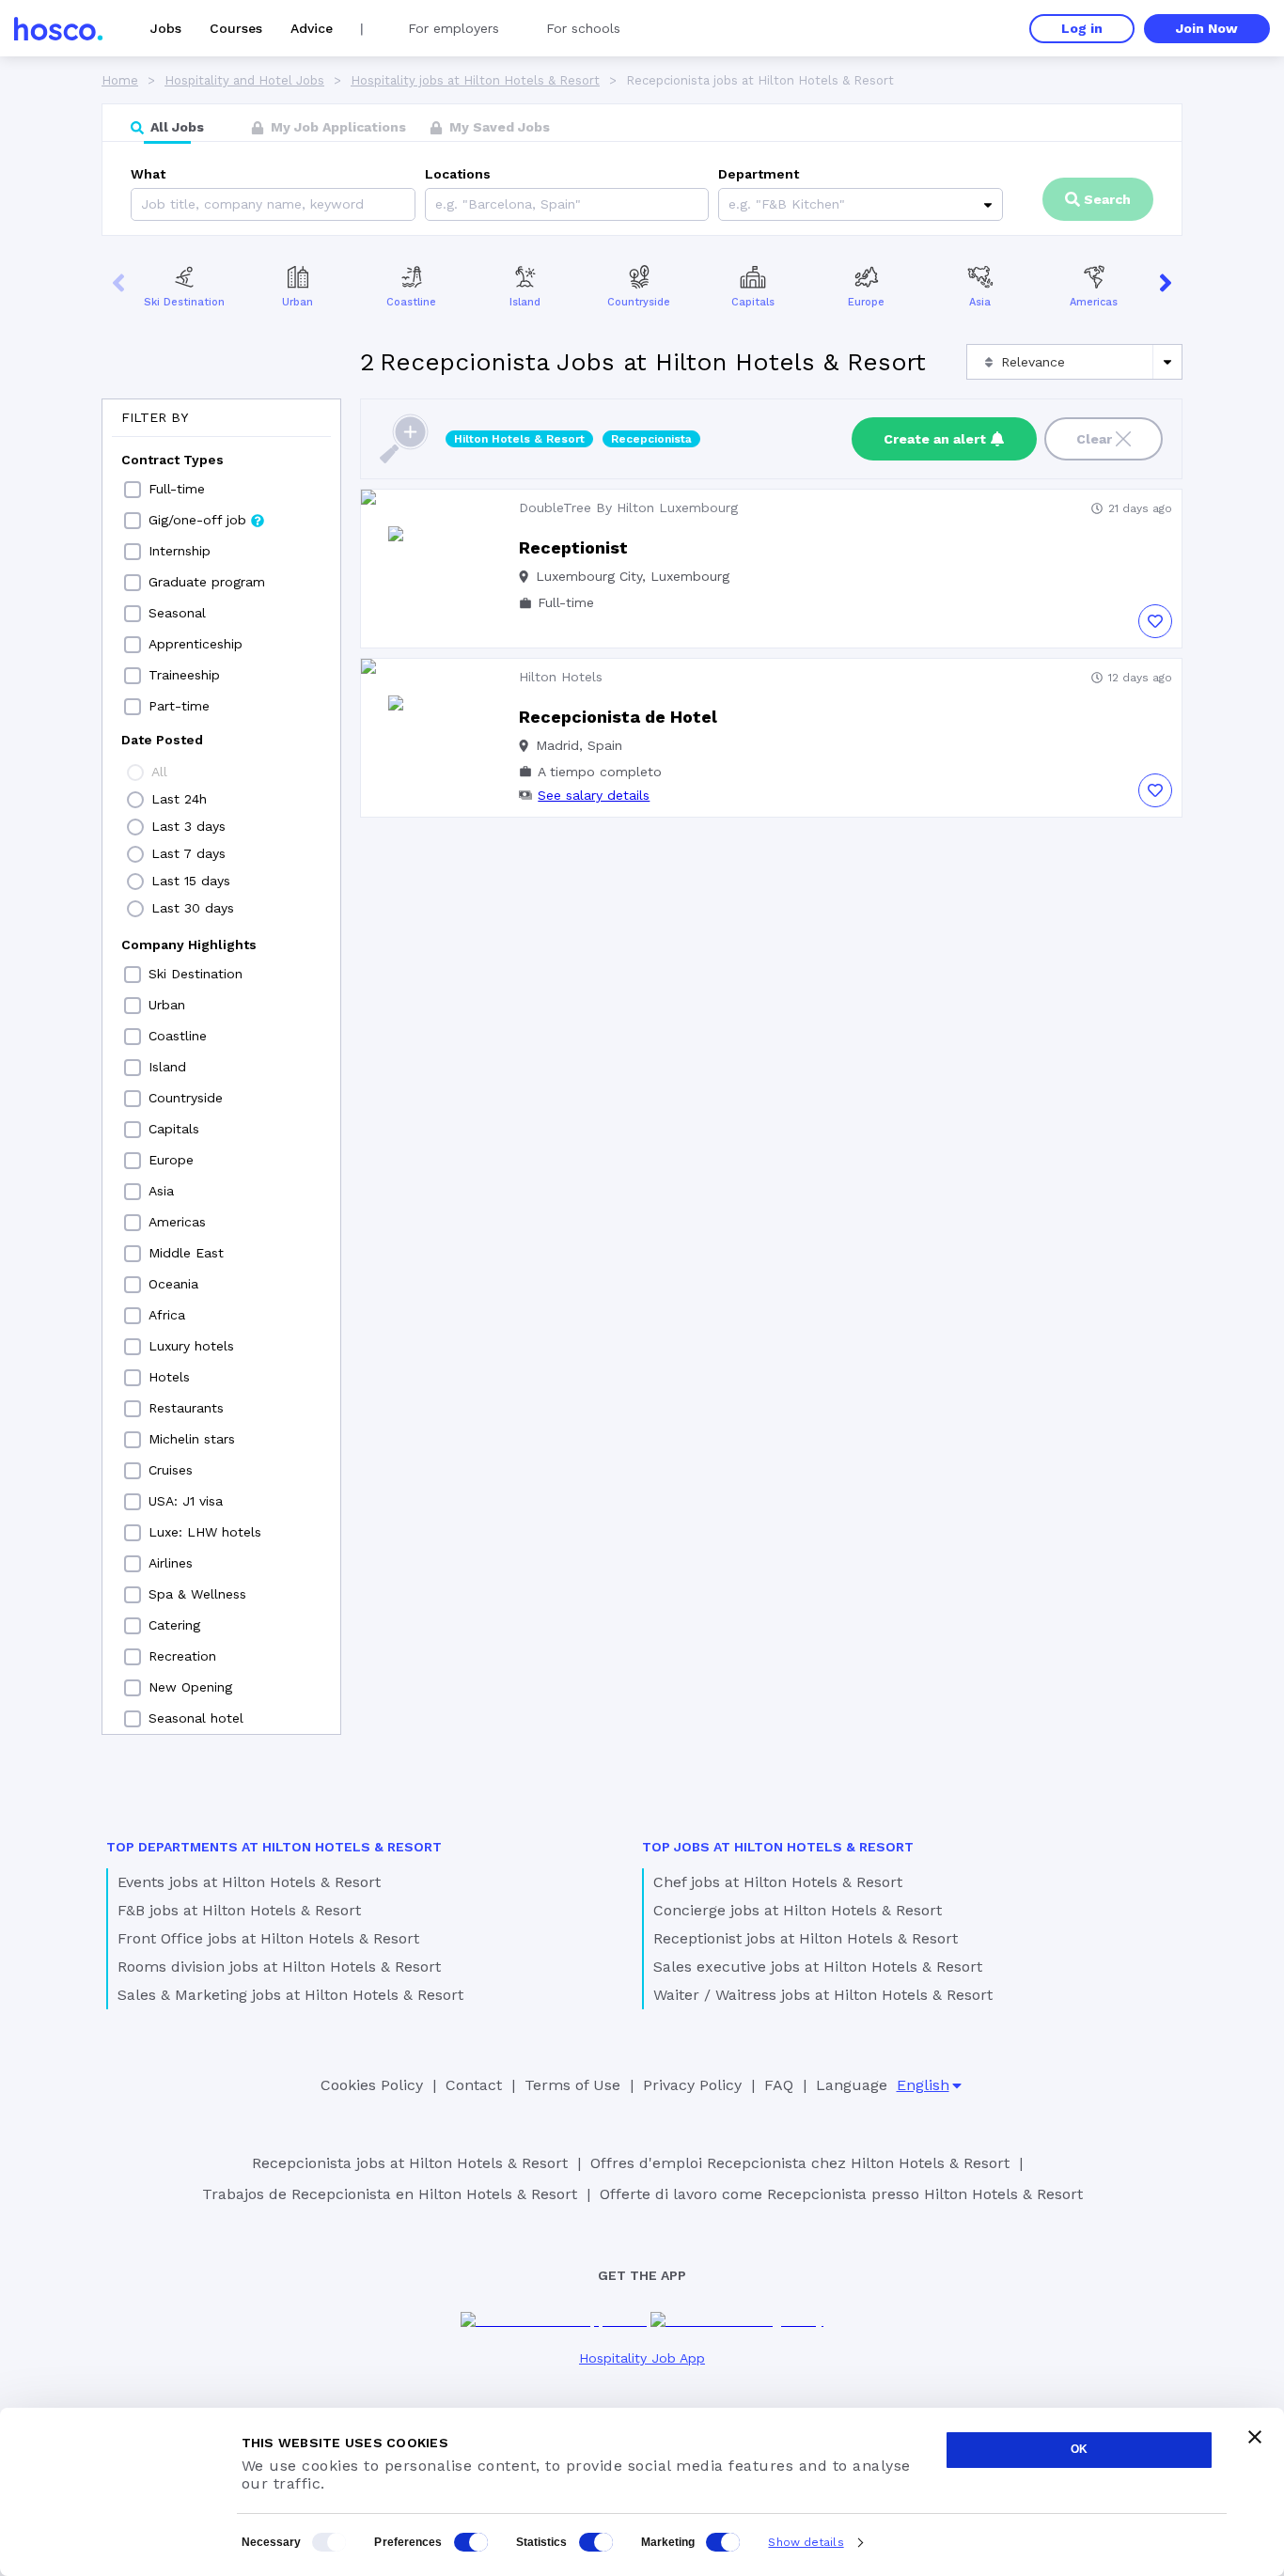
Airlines (171, 1563)
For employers (454, 28)
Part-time (179, 706)
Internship (180, 551)
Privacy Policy (692, 2085)
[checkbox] (133, 490)
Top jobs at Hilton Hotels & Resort (778, 1847)
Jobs (166, 28)
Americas (1094, 302)
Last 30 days (193, 908)
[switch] (471, 2542)
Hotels (169, 1377)
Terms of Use (572, 2085)
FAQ (779, 2085)
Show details (806, 2542)
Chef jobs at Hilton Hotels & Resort (778, 1882)
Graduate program (207, 582)
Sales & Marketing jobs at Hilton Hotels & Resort (290, 1995)
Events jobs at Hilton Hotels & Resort (249, 1882)
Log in (1082, 28)
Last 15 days (191, 881)
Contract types (172, 460)
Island (525, 302)
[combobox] (438, 204)
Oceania (173, 1284)
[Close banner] (1255, 2437)
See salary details (594, 795)
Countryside (639, 302)
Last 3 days (188, 826)
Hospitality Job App (642, 2358)
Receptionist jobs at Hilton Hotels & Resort (806, 1938)
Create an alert (935, 439)
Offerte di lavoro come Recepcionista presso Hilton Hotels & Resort (841, 2194)
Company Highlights (189, 945)
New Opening (190, 1687)
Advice (312, 28)
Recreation (182, 1656)
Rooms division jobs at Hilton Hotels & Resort (279, 1967)
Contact (474, 2085)
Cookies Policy (372, 2085)
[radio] (135, 773)
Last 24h (179, 799)
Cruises (171, 1470)
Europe (866, 302)
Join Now (1207, 28)
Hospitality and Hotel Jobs (244, 80)
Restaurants (186, 1408)
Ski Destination (184, 302)
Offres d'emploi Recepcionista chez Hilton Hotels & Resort (800, 2163)
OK (1079, 2449)
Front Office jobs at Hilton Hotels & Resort (268, 1938)
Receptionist (573, 547)
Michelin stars (192, 1439)
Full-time (177, 489)
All (159, 772)
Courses (236, 28)
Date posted (162, 740)
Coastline (411, 302)
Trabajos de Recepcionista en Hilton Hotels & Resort (390, 2194)
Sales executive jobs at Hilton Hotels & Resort (818, 1967)
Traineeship (184, 675)
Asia (980, 302)
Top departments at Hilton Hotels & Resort (274, 1847)
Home (120, 80)
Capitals (753, 302)
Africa (167, 1315)
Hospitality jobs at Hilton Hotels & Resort (475, 80)
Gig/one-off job (197, 520)
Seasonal (177, 613)
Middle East (186, 1253)
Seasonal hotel (196, 1718)
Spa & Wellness (197, 1594)
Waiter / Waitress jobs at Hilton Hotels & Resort (823, 1995)
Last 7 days (188, 853)
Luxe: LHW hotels (205, 1532)
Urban (298, 302)
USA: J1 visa (186, 1501)
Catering (174, 1625)
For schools (583, 28)
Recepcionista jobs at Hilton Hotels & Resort (410, 2163)
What (148, 174)
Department (759, 174)
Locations (458, 174)
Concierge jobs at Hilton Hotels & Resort (798, 1910)
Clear (1094, 439)
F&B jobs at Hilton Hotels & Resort (239, 1910)
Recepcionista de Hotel (618, 717)
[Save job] (1155, 621)
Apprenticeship (196, 644)
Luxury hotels (191, 1346)
